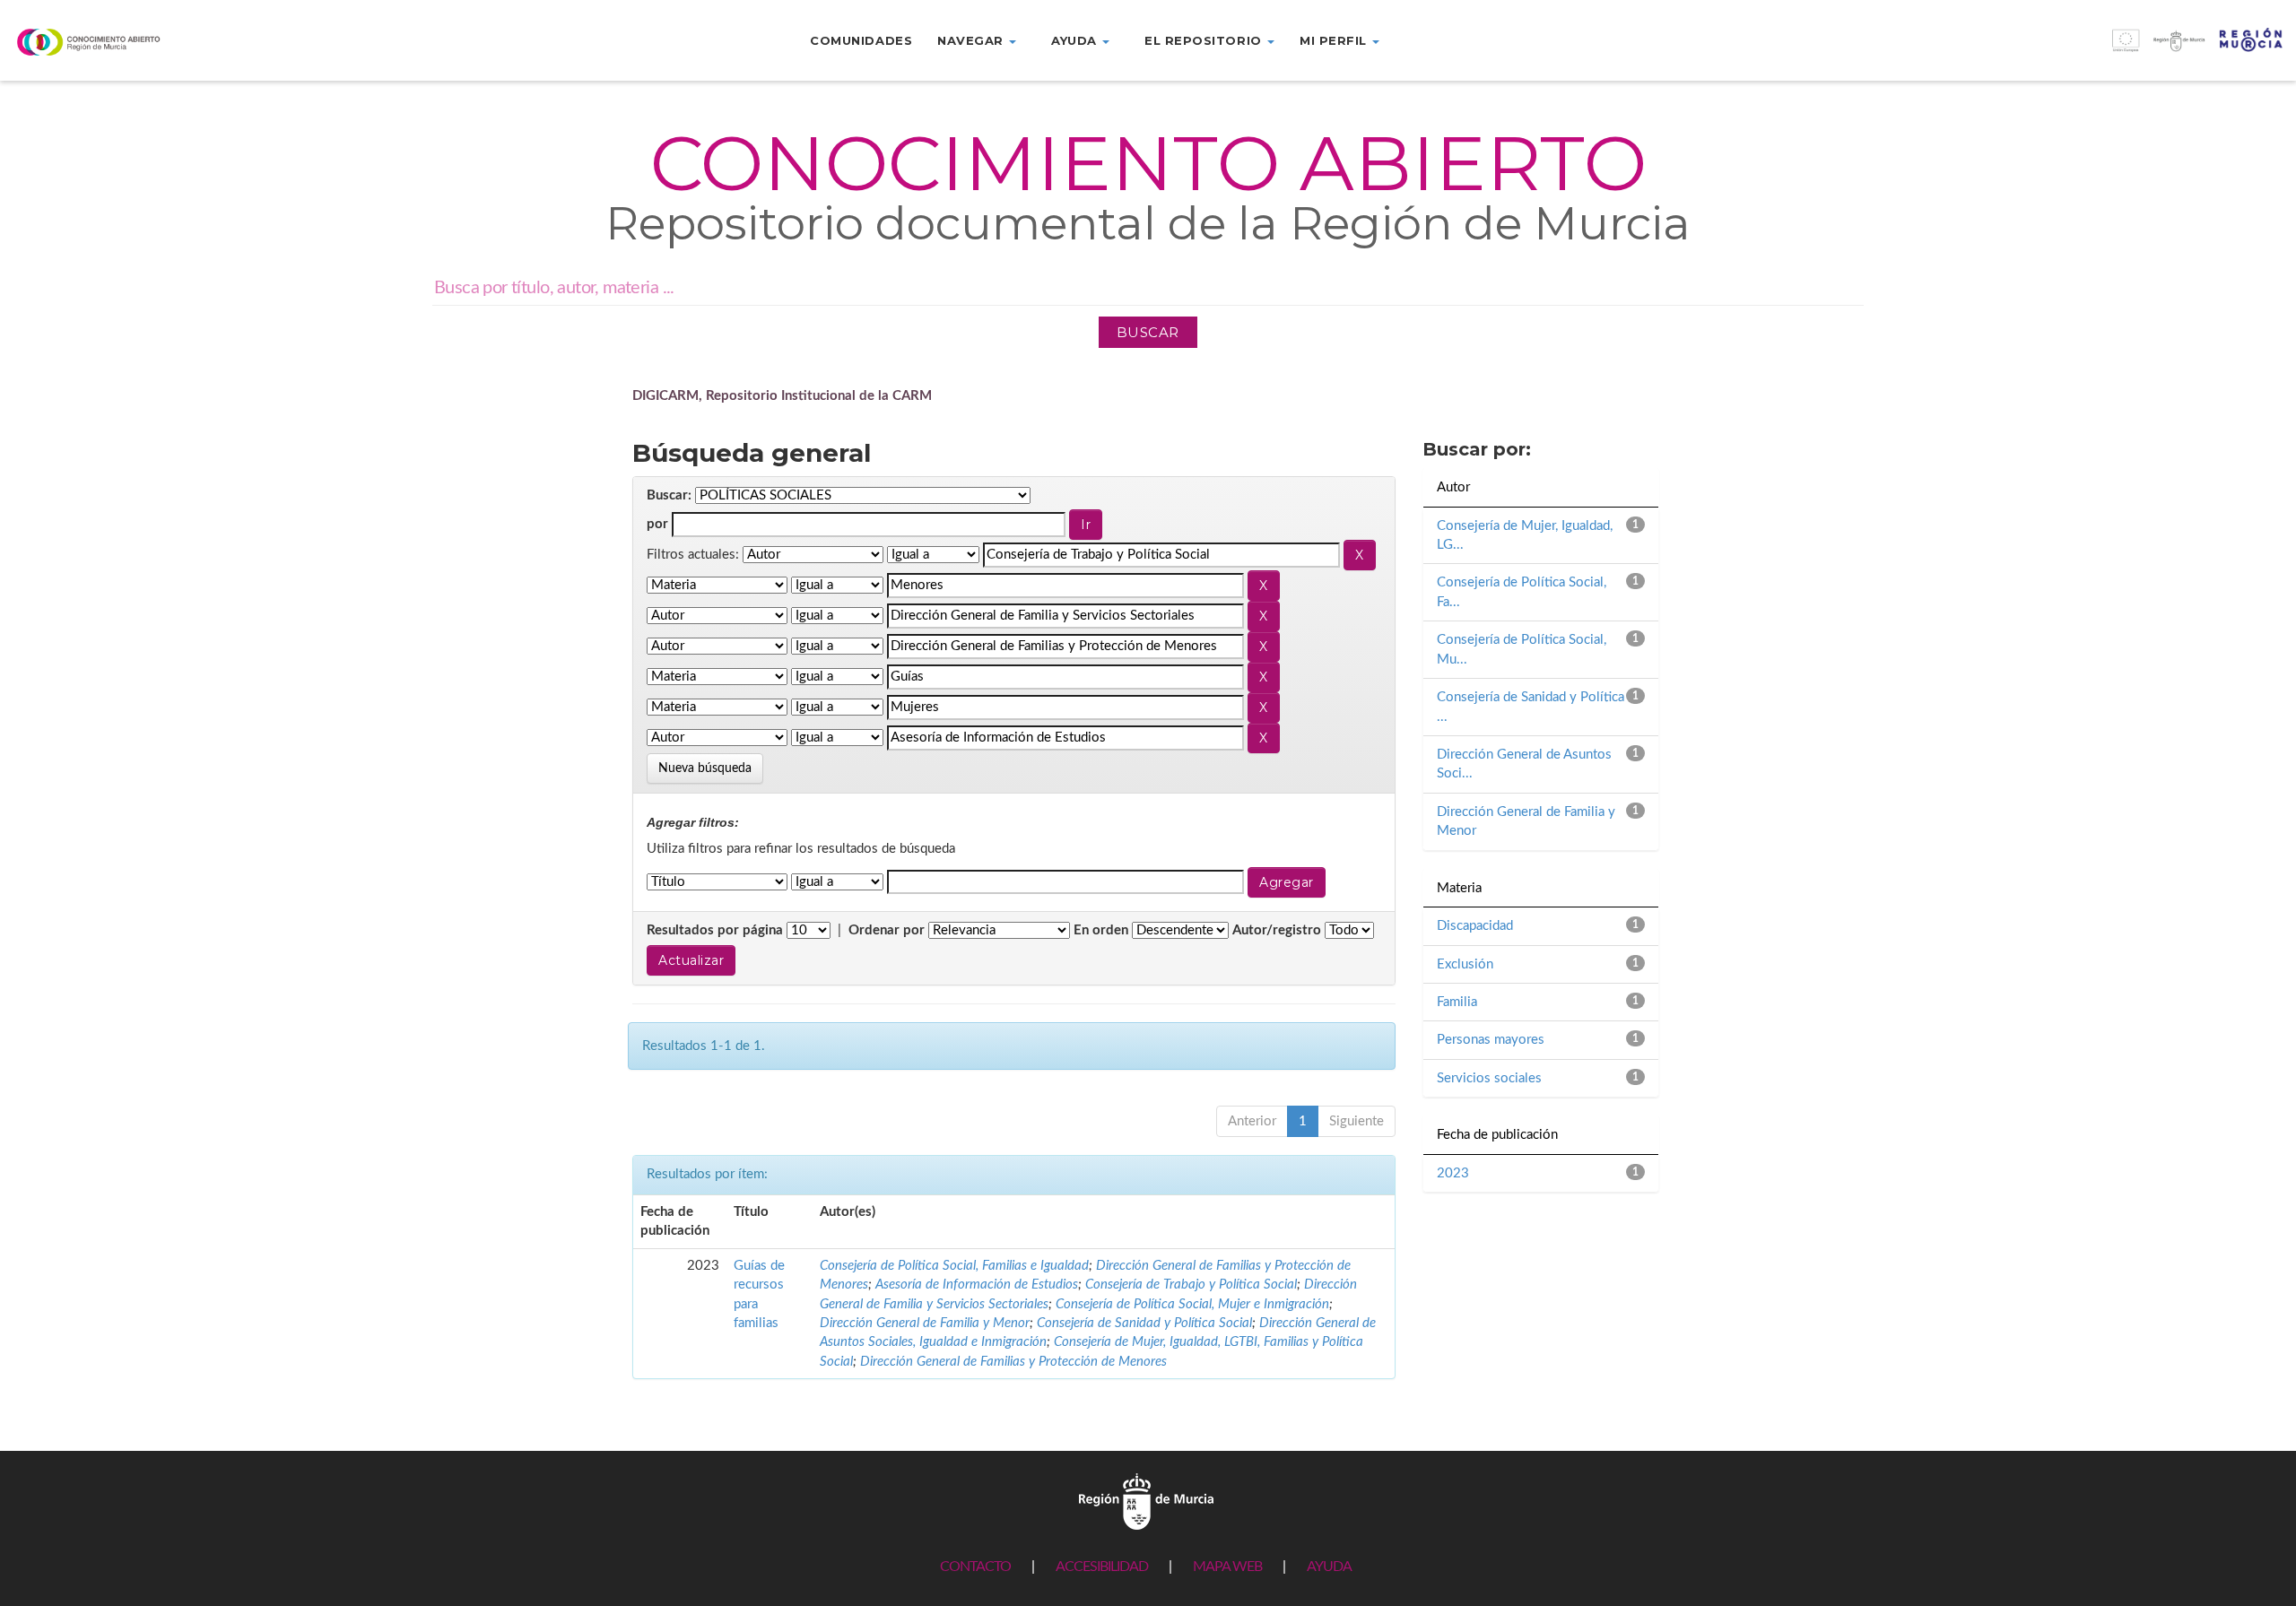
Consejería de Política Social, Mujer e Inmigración (1192, 1304)
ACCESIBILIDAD (1102, 1567)
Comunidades (861, 40)
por (657, 524)
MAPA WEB (1227, 1567)
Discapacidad (1475, 926)
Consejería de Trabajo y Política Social (1191, 1285)
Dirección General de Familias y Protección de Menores (1013, 1362)
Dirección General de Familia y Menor (925, 1323)
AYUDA (1329, 1567)
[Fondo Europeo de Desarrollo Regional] (2009, 50)
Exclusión (1465, 964)
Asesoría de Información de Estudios (977, 1285)
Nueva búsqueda (705, 768)
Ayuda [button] (1076, 40)
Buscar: (669, 495)
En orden (1101, 930)
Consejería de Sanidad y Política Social (1144, 1323)
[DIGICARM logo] (191, 42)
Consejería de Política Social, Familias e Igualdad (954, 1266)
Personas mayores (1491, 1040)
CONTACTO (975, 1567)
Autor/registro (1277, 930)
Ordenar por (887, 930)
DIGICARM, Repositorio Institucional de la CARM (782, 396)
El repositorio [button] (1205, 40)
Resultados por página (715, 930)
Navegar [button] (972, 40)
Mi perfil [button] (1335, 40)
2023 (1453, 1173)
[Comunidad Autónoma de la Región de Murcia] (1146, 1502)
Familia (1457, 1002)
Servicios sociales (1489, 1078)
